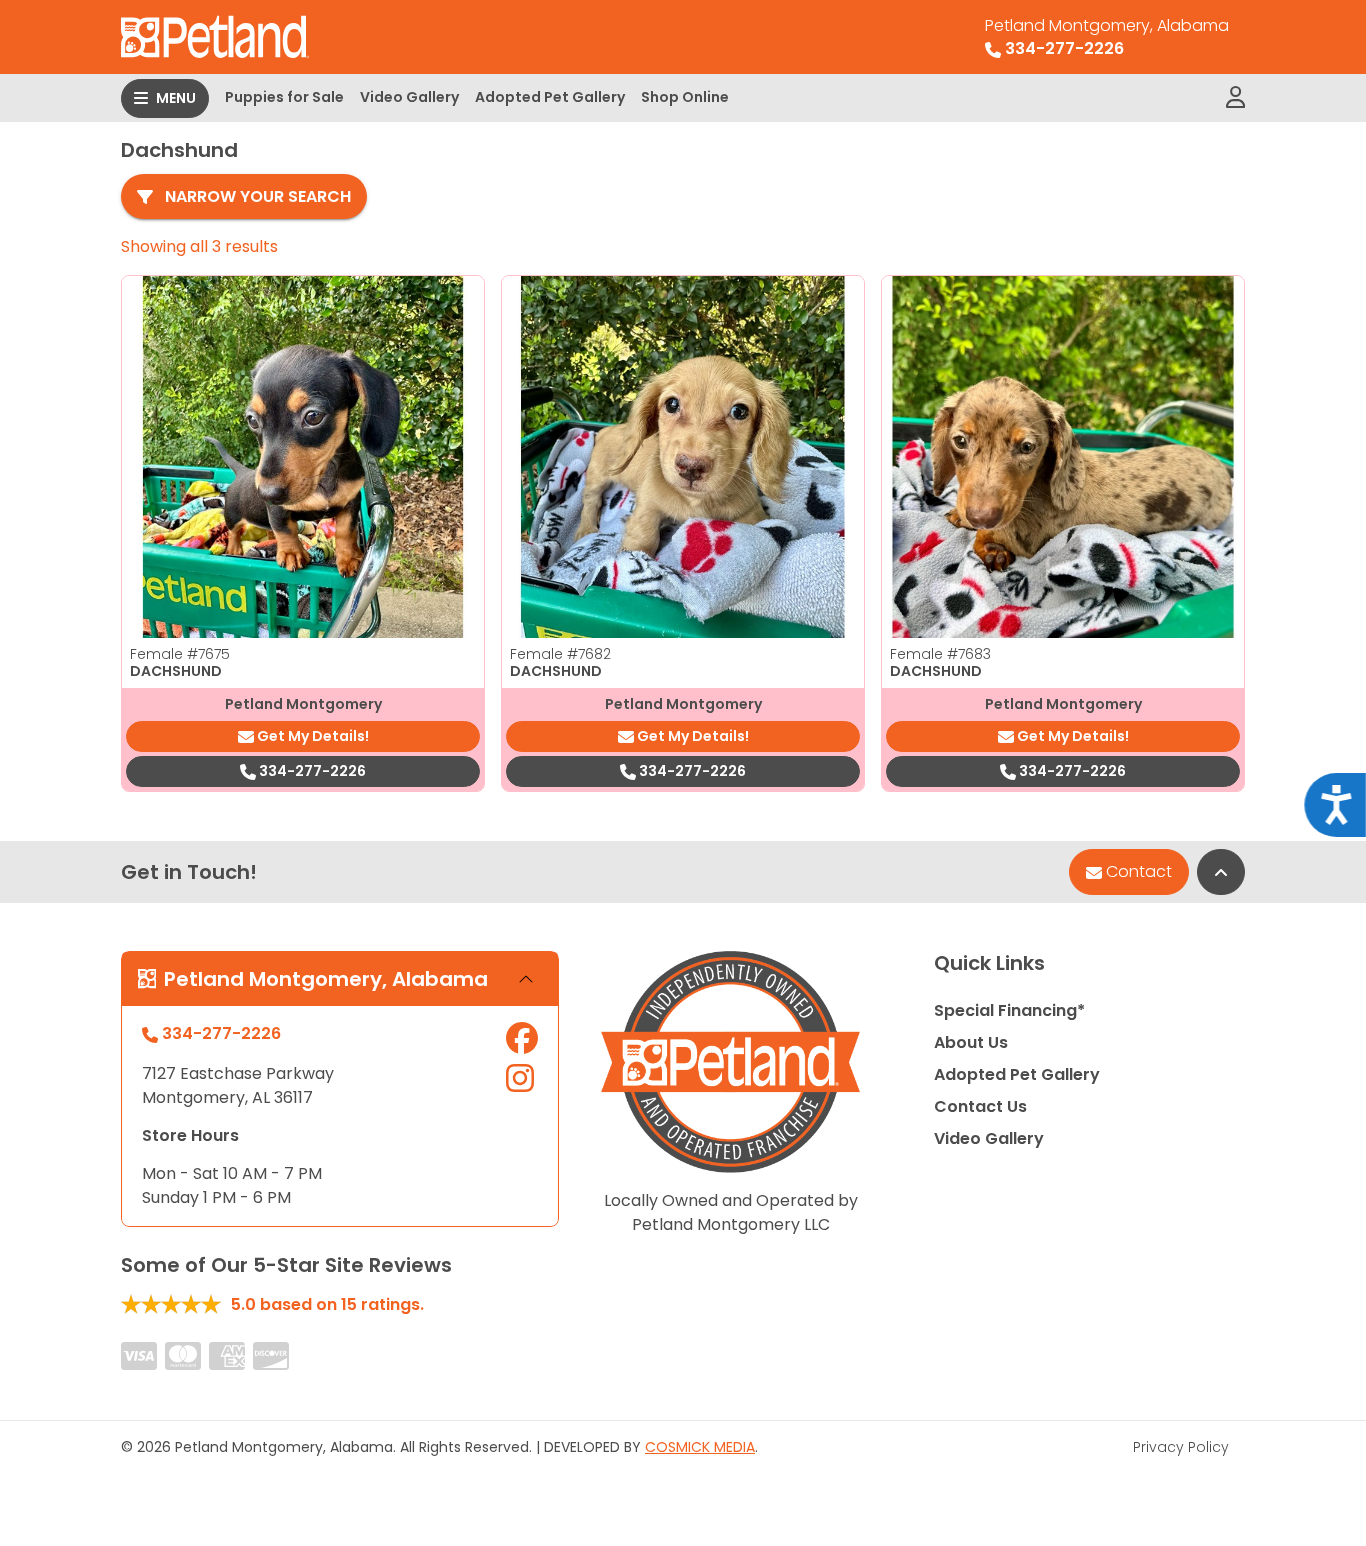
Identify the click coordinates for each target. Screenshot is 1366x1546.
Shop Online (685, 97)
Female (180, 654)
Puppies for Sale (284, 97)
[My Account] (1235, 98)
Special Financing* (1009, 1010)
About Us (971, 1042)
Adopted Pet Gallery (550, 97)
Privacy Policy (1181, 1447)
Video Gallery (409, 97)
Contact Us (980, 1106)
